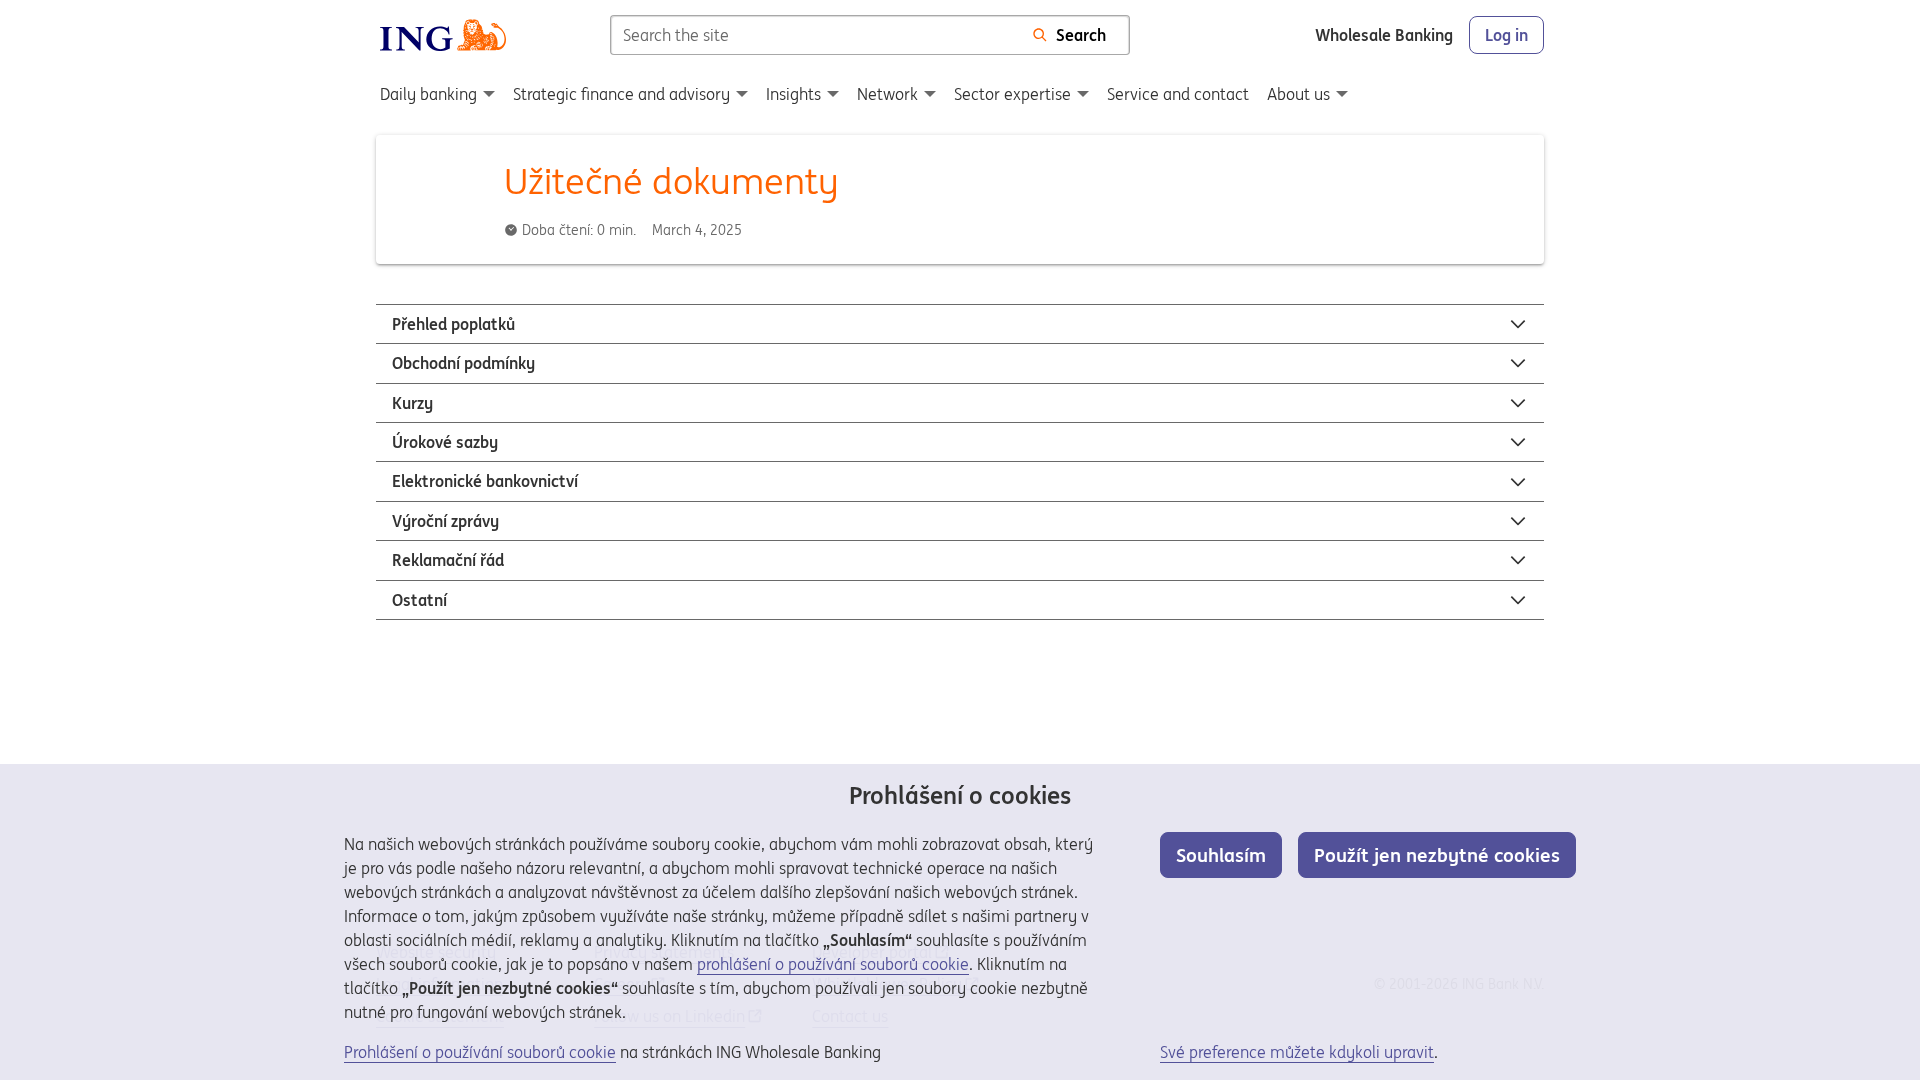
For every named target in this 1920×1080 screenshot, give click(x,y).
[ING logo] (443, 35)
